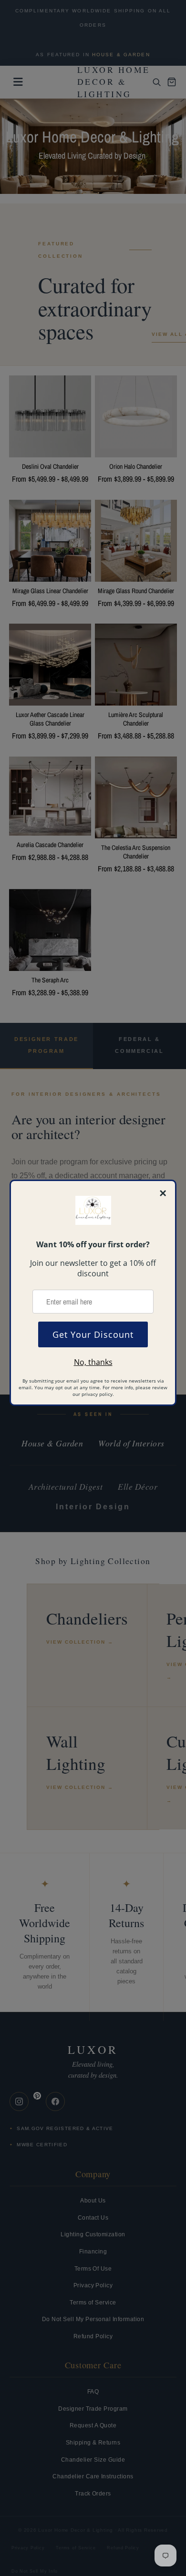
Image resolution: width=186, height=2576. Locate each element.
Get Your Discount (93, 1334)
